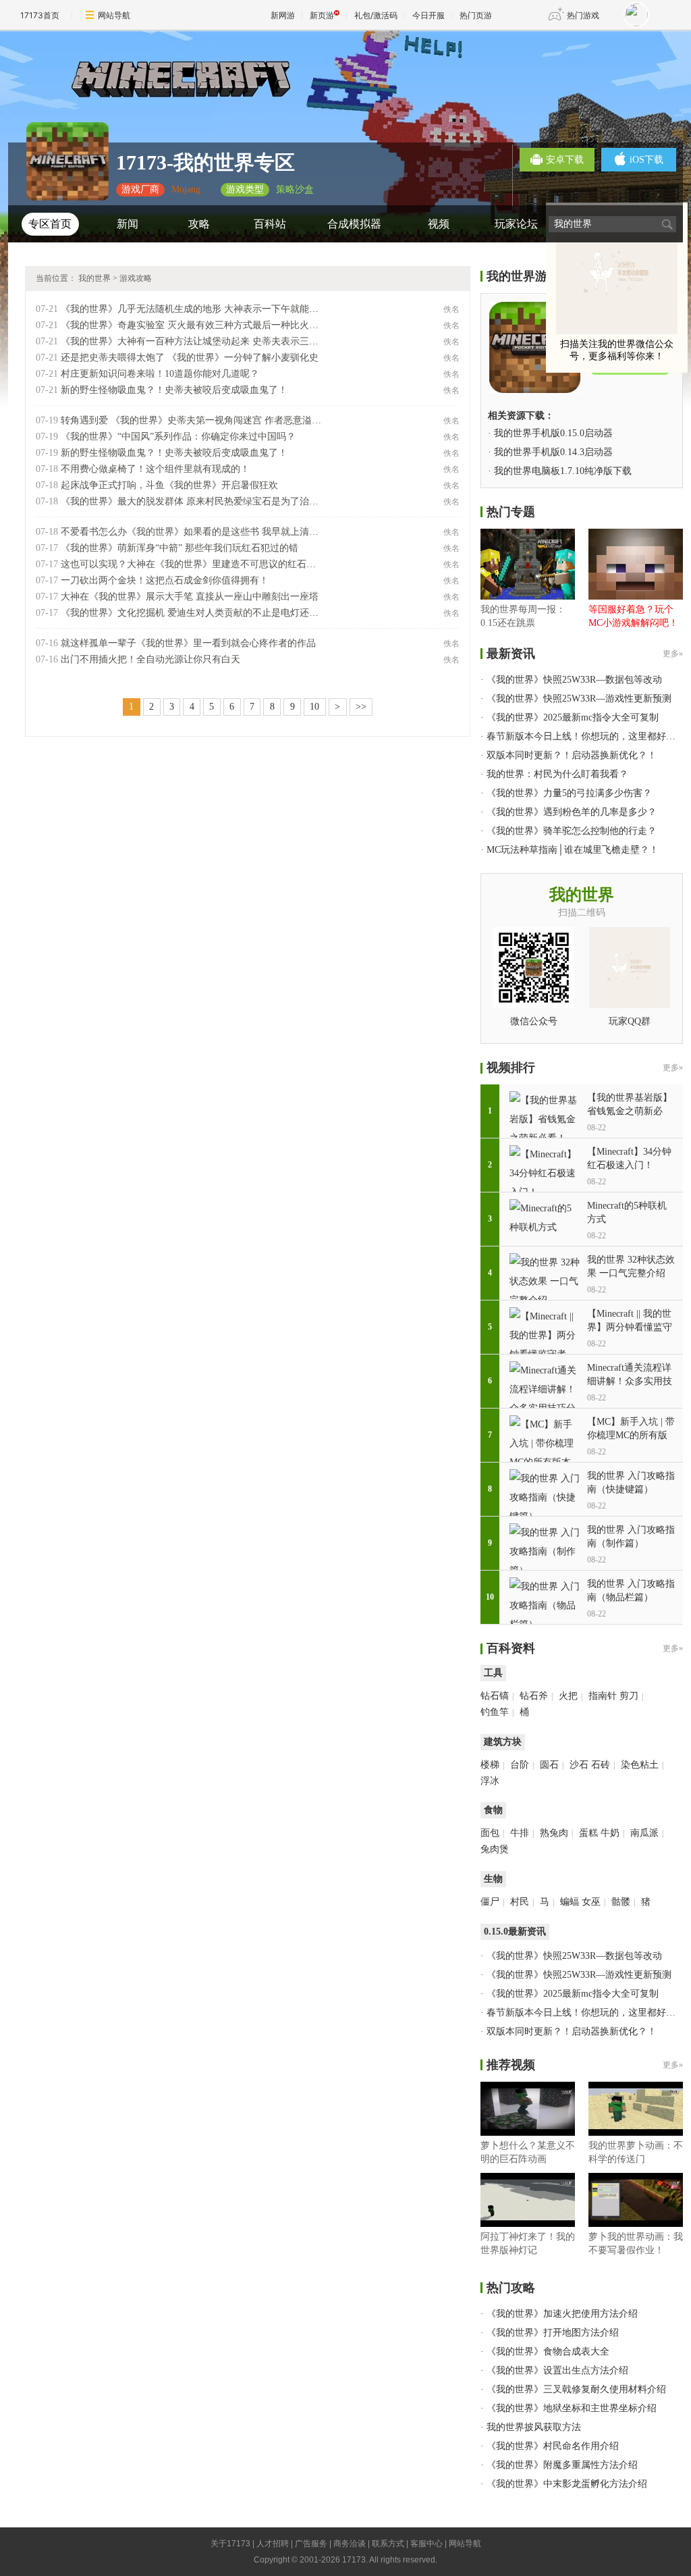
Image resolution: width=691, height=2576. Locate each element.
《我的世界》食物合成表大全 (548, 2351)
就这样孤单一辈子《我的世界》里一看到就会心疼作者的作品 (188, 643)
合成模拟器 (354, 224)
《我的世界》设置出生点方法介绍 (557, 2370)
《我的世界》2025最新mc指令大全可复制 (573, 717)
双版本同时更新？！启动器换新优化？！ (572, 755)
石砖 (601, 1765)
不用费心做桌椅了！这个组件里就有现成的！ (155, 469)
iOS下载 (646, 160)
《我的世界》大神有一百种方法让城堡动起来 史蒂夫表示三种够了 (199, 341)
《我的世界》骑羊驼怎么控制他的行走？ (572, 831)
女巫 (591, 1902)
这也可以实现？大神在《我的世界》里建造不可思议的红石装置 (193, 564)
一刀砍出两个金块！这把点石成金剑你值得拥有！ (165, 580)
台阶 (520, 1765)
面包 (490, 1833)
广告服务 (311, 2544)
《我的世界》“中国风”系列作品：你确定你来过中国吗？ (178, 437)
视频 (439, 224)
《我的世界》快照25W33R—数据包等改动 (574, 680)
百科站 (270, 224)
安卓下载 (565, 160)
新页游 (322, 15)
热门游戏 (583, 15)
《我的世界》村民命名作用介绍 (553, 2446)
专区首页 (50, 224)
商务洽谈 (350, 2544)
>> (361, 707)
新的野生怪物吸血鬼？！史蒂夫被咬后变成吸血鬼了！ (174, 390)
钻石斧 (534, 1696)
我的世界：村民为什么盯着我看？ (557, 774)
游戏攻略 (136, 278)
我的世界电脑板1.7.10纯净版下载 (563, 471)
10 (314, 707)
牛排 (520, 1833)
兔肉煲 (495, 1849)
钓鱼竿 (495, 1712)
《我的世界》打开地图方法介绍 (553, 2333)
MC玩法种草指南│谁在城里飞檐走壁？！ (573, 850)
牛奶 (610, 1833)
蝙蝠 (570, 1902)
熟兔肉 (554, 1833)
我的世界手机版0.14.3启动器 (553, 452)
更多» (673, 654)
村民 (520, 1902)
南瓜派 (644, 1833)
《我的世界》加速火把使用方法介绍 (562, 2314)
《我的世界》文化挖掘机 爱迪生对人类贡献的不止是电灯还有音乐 (199, 613)
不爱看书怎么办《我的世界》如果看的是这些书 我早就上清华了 (194, 532)
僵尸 (490, 1902)
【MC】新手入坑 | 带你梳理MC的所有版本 (631, 1435)
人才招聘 (273, 2544)
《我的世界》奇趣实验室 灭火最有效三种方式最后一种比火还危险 (199, 325)
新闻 (128, 224)
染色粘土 (640, 1765)
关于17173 (230, 2544)
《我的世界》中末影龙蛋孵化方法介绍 (567, 2484)
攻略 (199, 224)
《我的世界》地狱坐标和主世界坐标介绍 (572, 2408)
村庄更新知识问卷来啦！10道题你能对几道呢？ (160, 374)
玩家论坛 (516, 224)
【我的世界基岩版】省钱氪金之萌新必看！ (630, 1111)
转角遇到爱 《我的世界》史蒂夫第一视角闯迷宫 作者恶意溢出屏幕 (200, 420)
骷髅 (621, 1902)
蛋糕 (588, 1833)
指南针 (603, 1696)
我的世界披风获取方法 (534, 2427)
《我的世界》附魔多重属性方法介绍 (562, 2465)
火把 (568, 1696)
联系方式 (388, 2544)
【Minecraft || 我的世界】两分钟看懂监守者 (630, 1327)
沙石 (579, 1765)
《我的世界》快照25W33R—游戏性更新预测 (579, 699)
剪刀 (629, 1696)
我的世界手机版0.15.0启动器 (553, 433)
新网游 (283, 15)
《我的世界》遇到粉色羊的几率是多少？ (572, 812)
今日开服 (429, 15)
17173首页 (40, 15)
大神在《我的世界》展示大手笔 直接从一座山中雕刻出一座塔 (190, 597)
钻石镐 (495, 1696)
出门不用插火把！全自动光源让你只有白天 (150, 659)
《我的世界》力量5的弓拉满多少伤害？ (569, 793)
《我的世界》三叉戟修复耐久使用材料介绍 (576, 2389)
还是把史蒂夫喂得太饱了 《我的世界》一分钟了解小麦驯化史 (190, 358)
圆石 (549, 1765)
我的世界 (94, 278)
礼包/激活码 (376, 15)
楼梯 (490, 1765)
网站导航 (114, 15)
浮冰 (490, 1781)
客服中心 (426, 2544)
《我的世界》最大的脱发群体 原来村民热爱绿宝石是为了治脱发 (194, 501)
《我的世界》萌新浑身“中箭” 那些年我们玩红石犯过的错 (179, 548)
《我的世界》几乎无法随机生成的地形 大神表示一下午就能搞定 (194, 309)
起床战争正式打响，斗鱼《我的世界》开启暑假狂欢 (169, 485)
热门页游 (476, 15)
